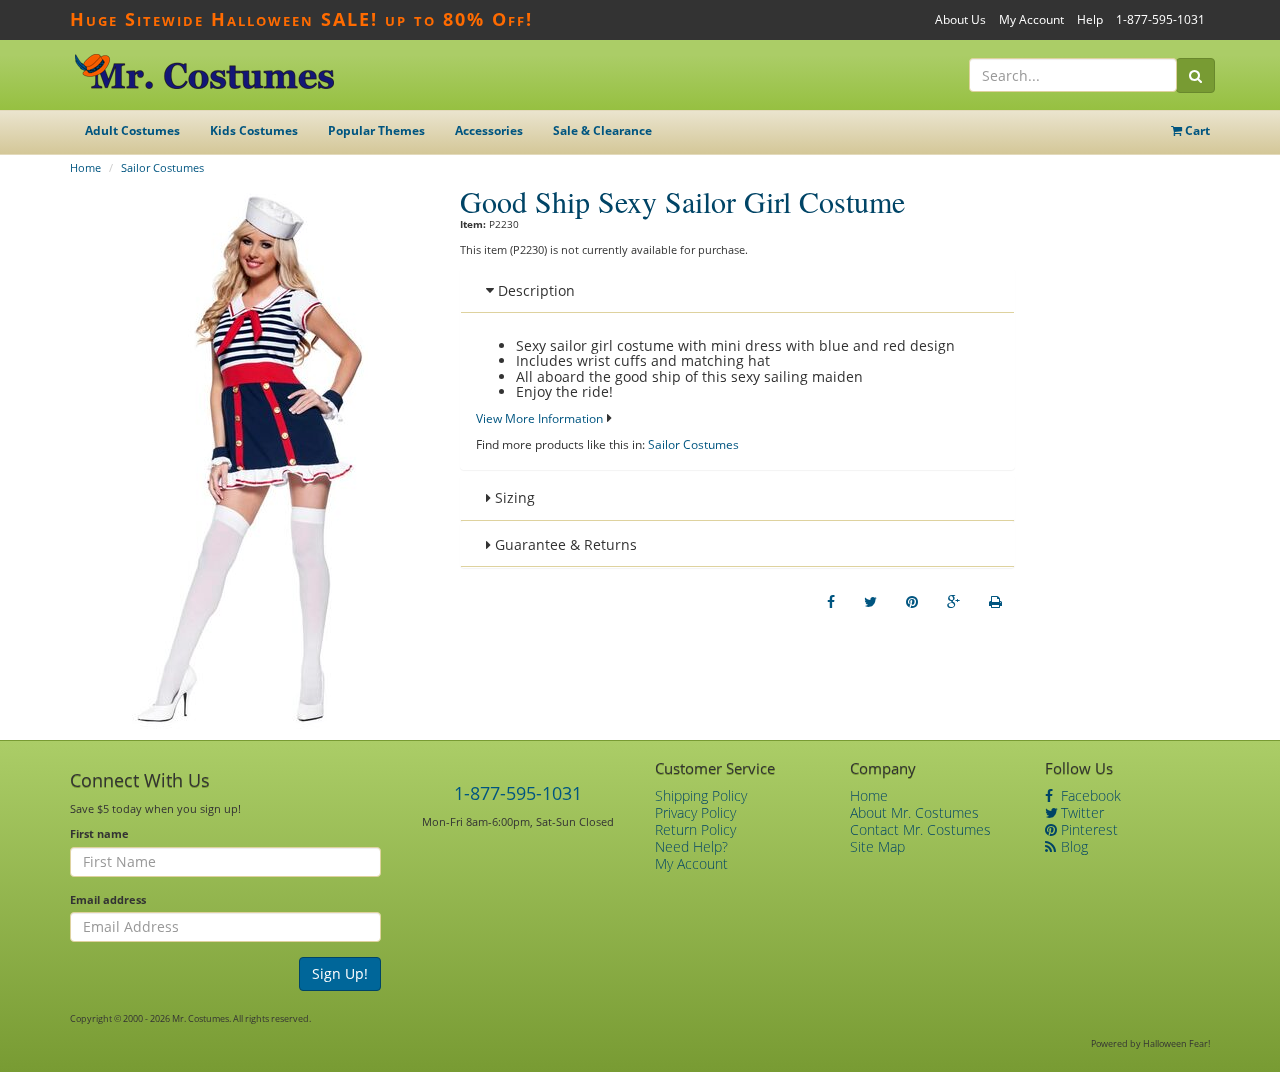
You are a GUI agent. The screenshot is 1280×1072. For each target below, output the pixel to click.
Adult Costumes (132, 130)
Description (534, 290)
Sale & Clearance (602, 130)
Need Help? (691, 846)
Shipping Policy (701, 795)
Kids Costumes (254, 130)
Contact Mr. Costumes (920, 829)
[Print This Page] (995, 602)
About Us (960, 19)
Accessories (489, 130)
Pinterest (1087, 829)
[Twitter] (870, 602)
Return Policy (695, 829)
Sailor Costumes (162, 167)
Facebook (1089, 795)
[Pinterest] (912, 602)
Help (1090, 19)
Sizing (513, 497)
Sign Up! (340, 973)
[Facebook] (831, 602)
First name (99, 833)
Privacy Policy (695, 812)
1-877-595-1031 (1160, 19)
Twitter (1080, 812)
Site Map (877, 846)
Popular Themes (376, 130)
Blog (1072, 846)
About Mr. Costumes (914, 812)
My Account (1031, 19)
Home (85, 167)
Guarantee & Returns (564, 544)
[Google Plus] (953, 602)
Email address (108, 899)
